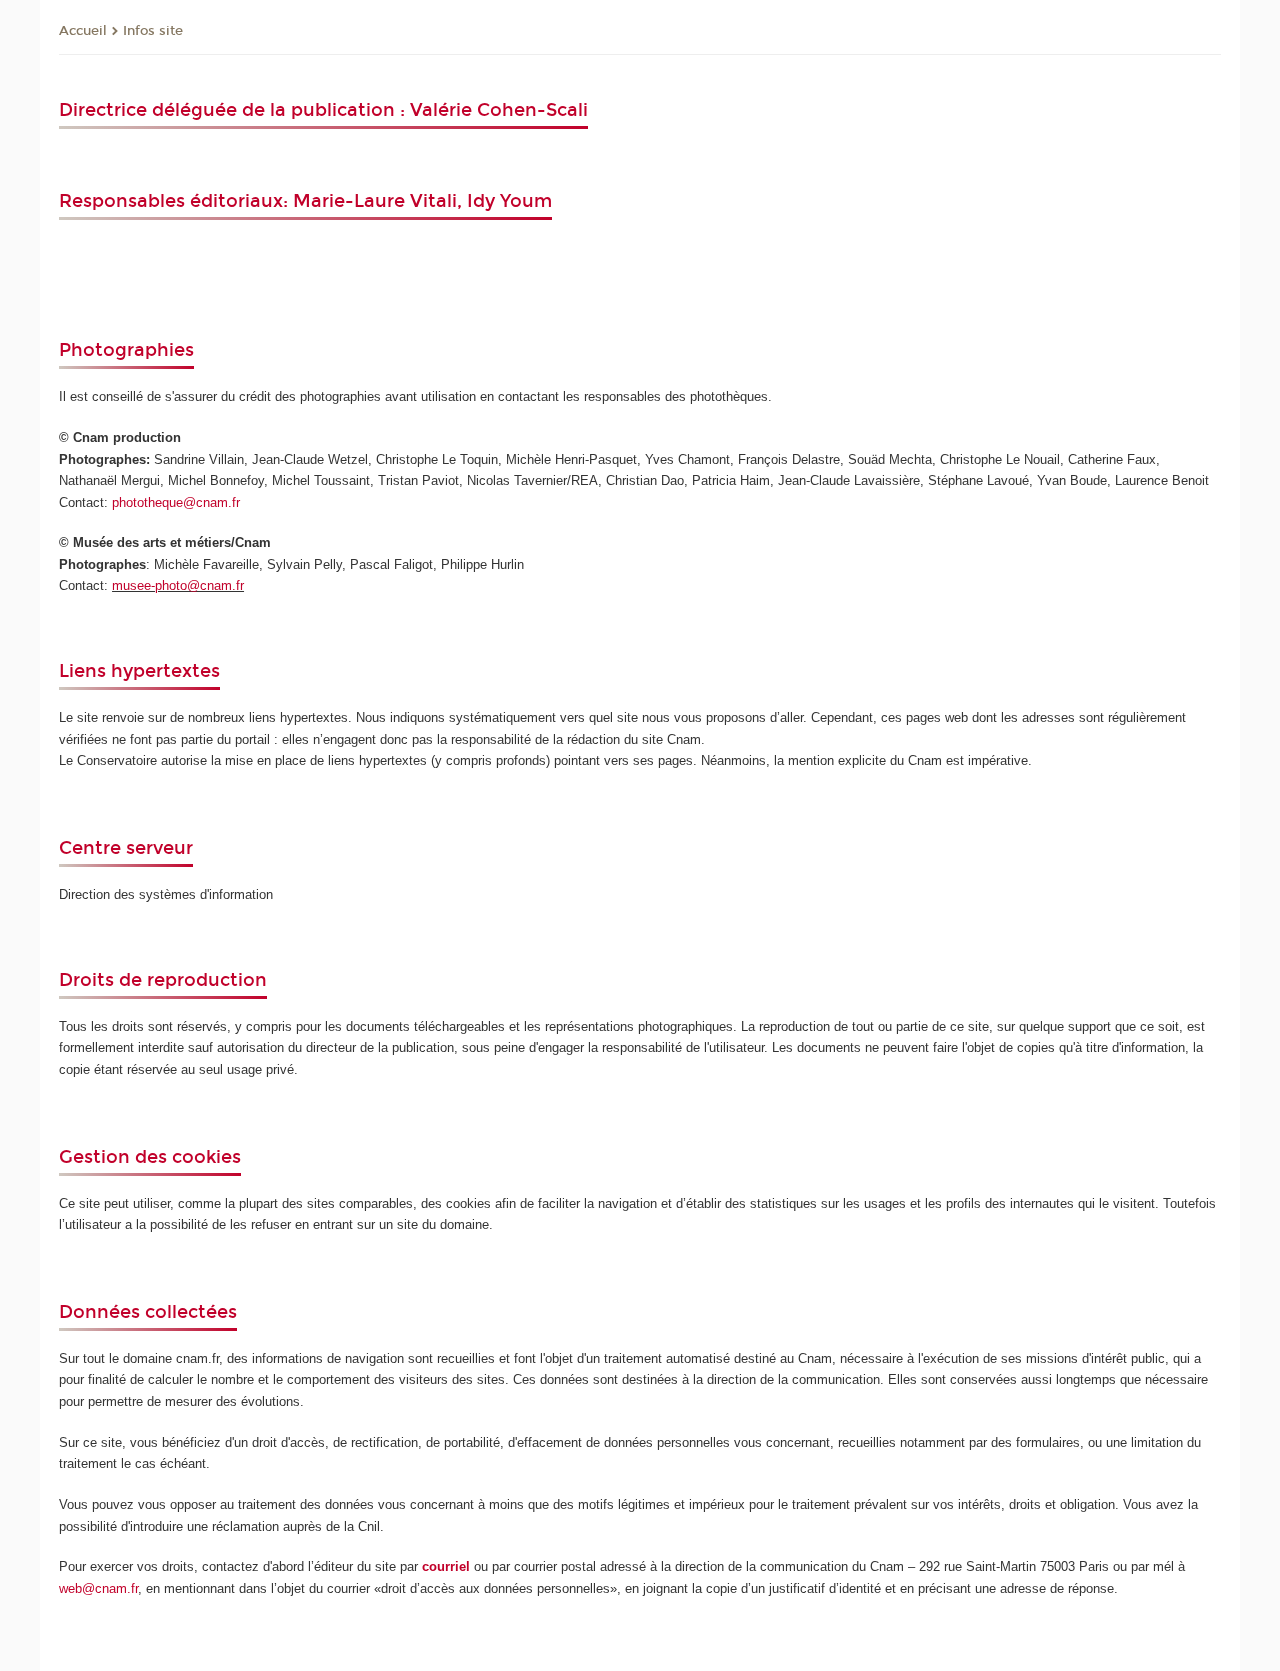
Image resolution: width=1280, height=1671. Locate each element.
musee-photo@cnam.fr (178, 585)
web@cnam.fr (98, 1588)
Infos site (153, 31)
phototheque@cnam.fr (176, 502)
